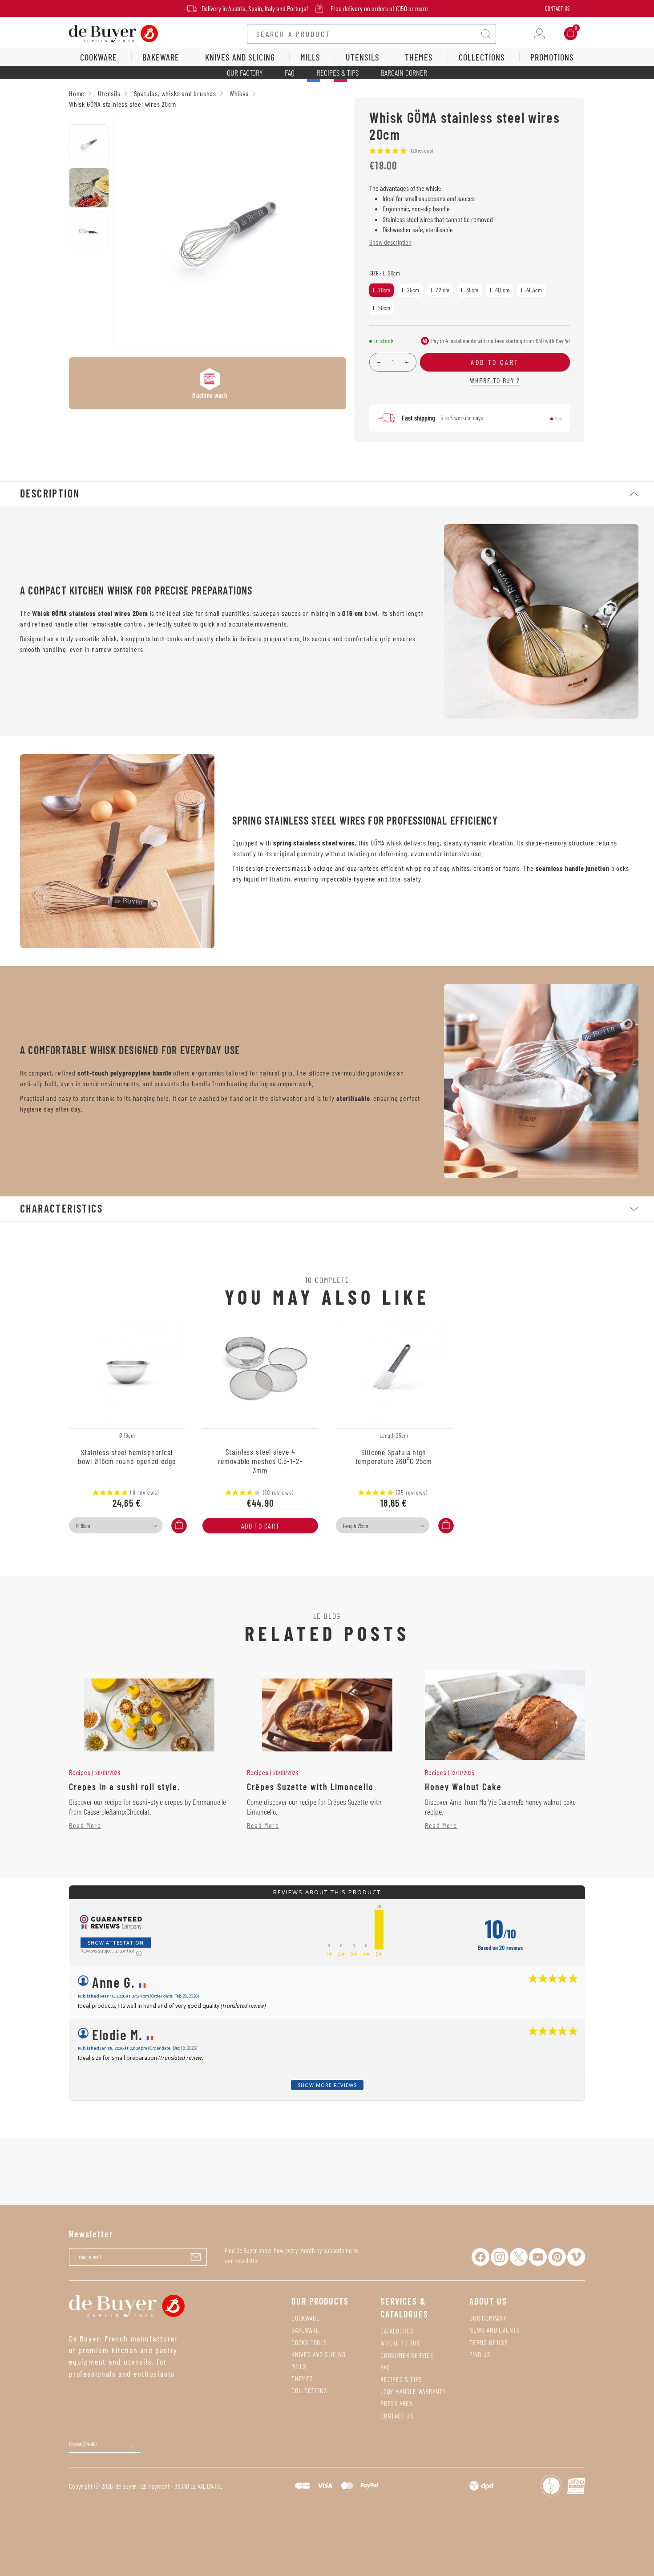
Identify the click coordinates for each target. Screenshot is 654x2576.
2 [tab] (556, 419)
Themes (302, 2378)
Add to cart (260, 1526)
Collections (309, 2390)
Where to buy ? (495, 380)
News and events (495, 2330)
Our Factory (245, 73)
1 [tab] (552, 419)
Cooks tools (309, 2342)
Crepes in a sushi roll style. (125, 1787)
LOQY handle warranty (413, 2391)
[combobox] (116, 1525)
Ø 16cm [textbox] (83, 1526)
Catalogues (397, 2331)
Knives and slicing (318, 2354)
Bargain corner (404, 73)
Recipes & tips (401, 2379)
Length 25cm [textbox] (355, 1526)
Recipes (80, 1772)
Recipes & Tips (338, 73)
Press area (396, 2403)
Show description (390, 242)
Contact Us (557, 8)
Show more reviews (327, 2085)
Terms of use (489, 2342)
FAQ (290, 73)
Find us (480, 2354)
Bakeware (305, 2330)
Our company (488, 2318)
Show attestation (116, 1943)
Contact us (397, 2416)
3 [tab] (561, 419)
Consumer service (407, 2355)
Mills (299, 2366)
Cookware (305, 2318)
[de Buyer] (113, 33)
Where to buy (400, 2343)
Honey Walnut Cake (463, 1787)
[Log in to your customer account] (539, 34)
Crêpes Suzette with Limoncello (310, 1787)
